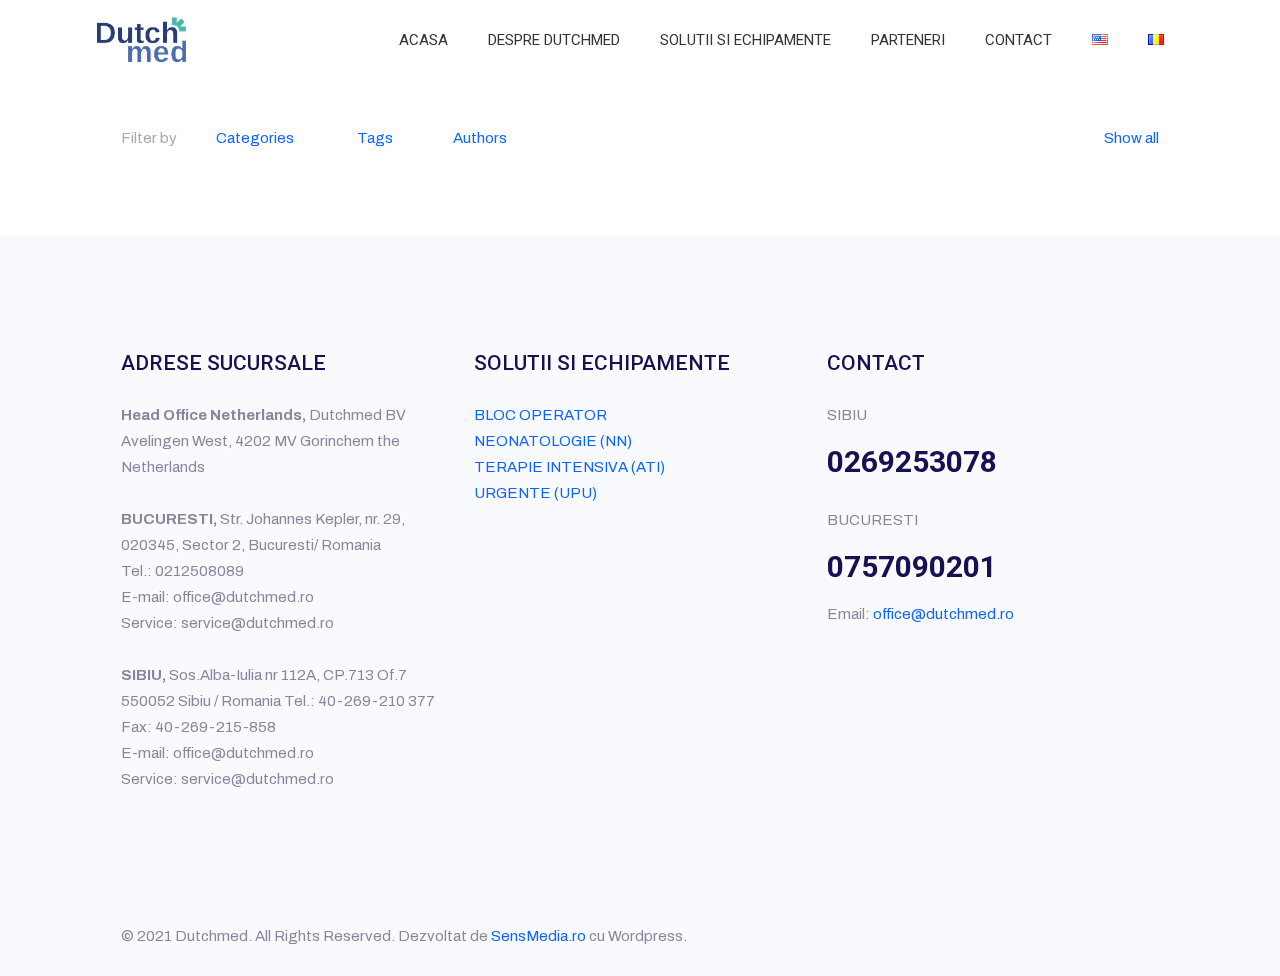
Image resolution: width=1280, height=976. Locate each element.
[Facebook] (1032, 936)
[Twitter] (1059, 936)
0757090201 (912, 566)
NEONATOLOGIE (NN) (553, 441)
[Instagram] (1086, 936)
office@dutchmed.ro (943, 614)
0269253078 (912, 461)
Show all (1131, 138)
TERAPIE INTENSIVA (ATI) (569, 467)
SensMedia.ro (538, 936)
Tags (375, 138)
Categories (255, 138)
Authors (480, 138)
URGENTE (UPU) (535, 493)
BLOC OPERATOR (540, 415)
